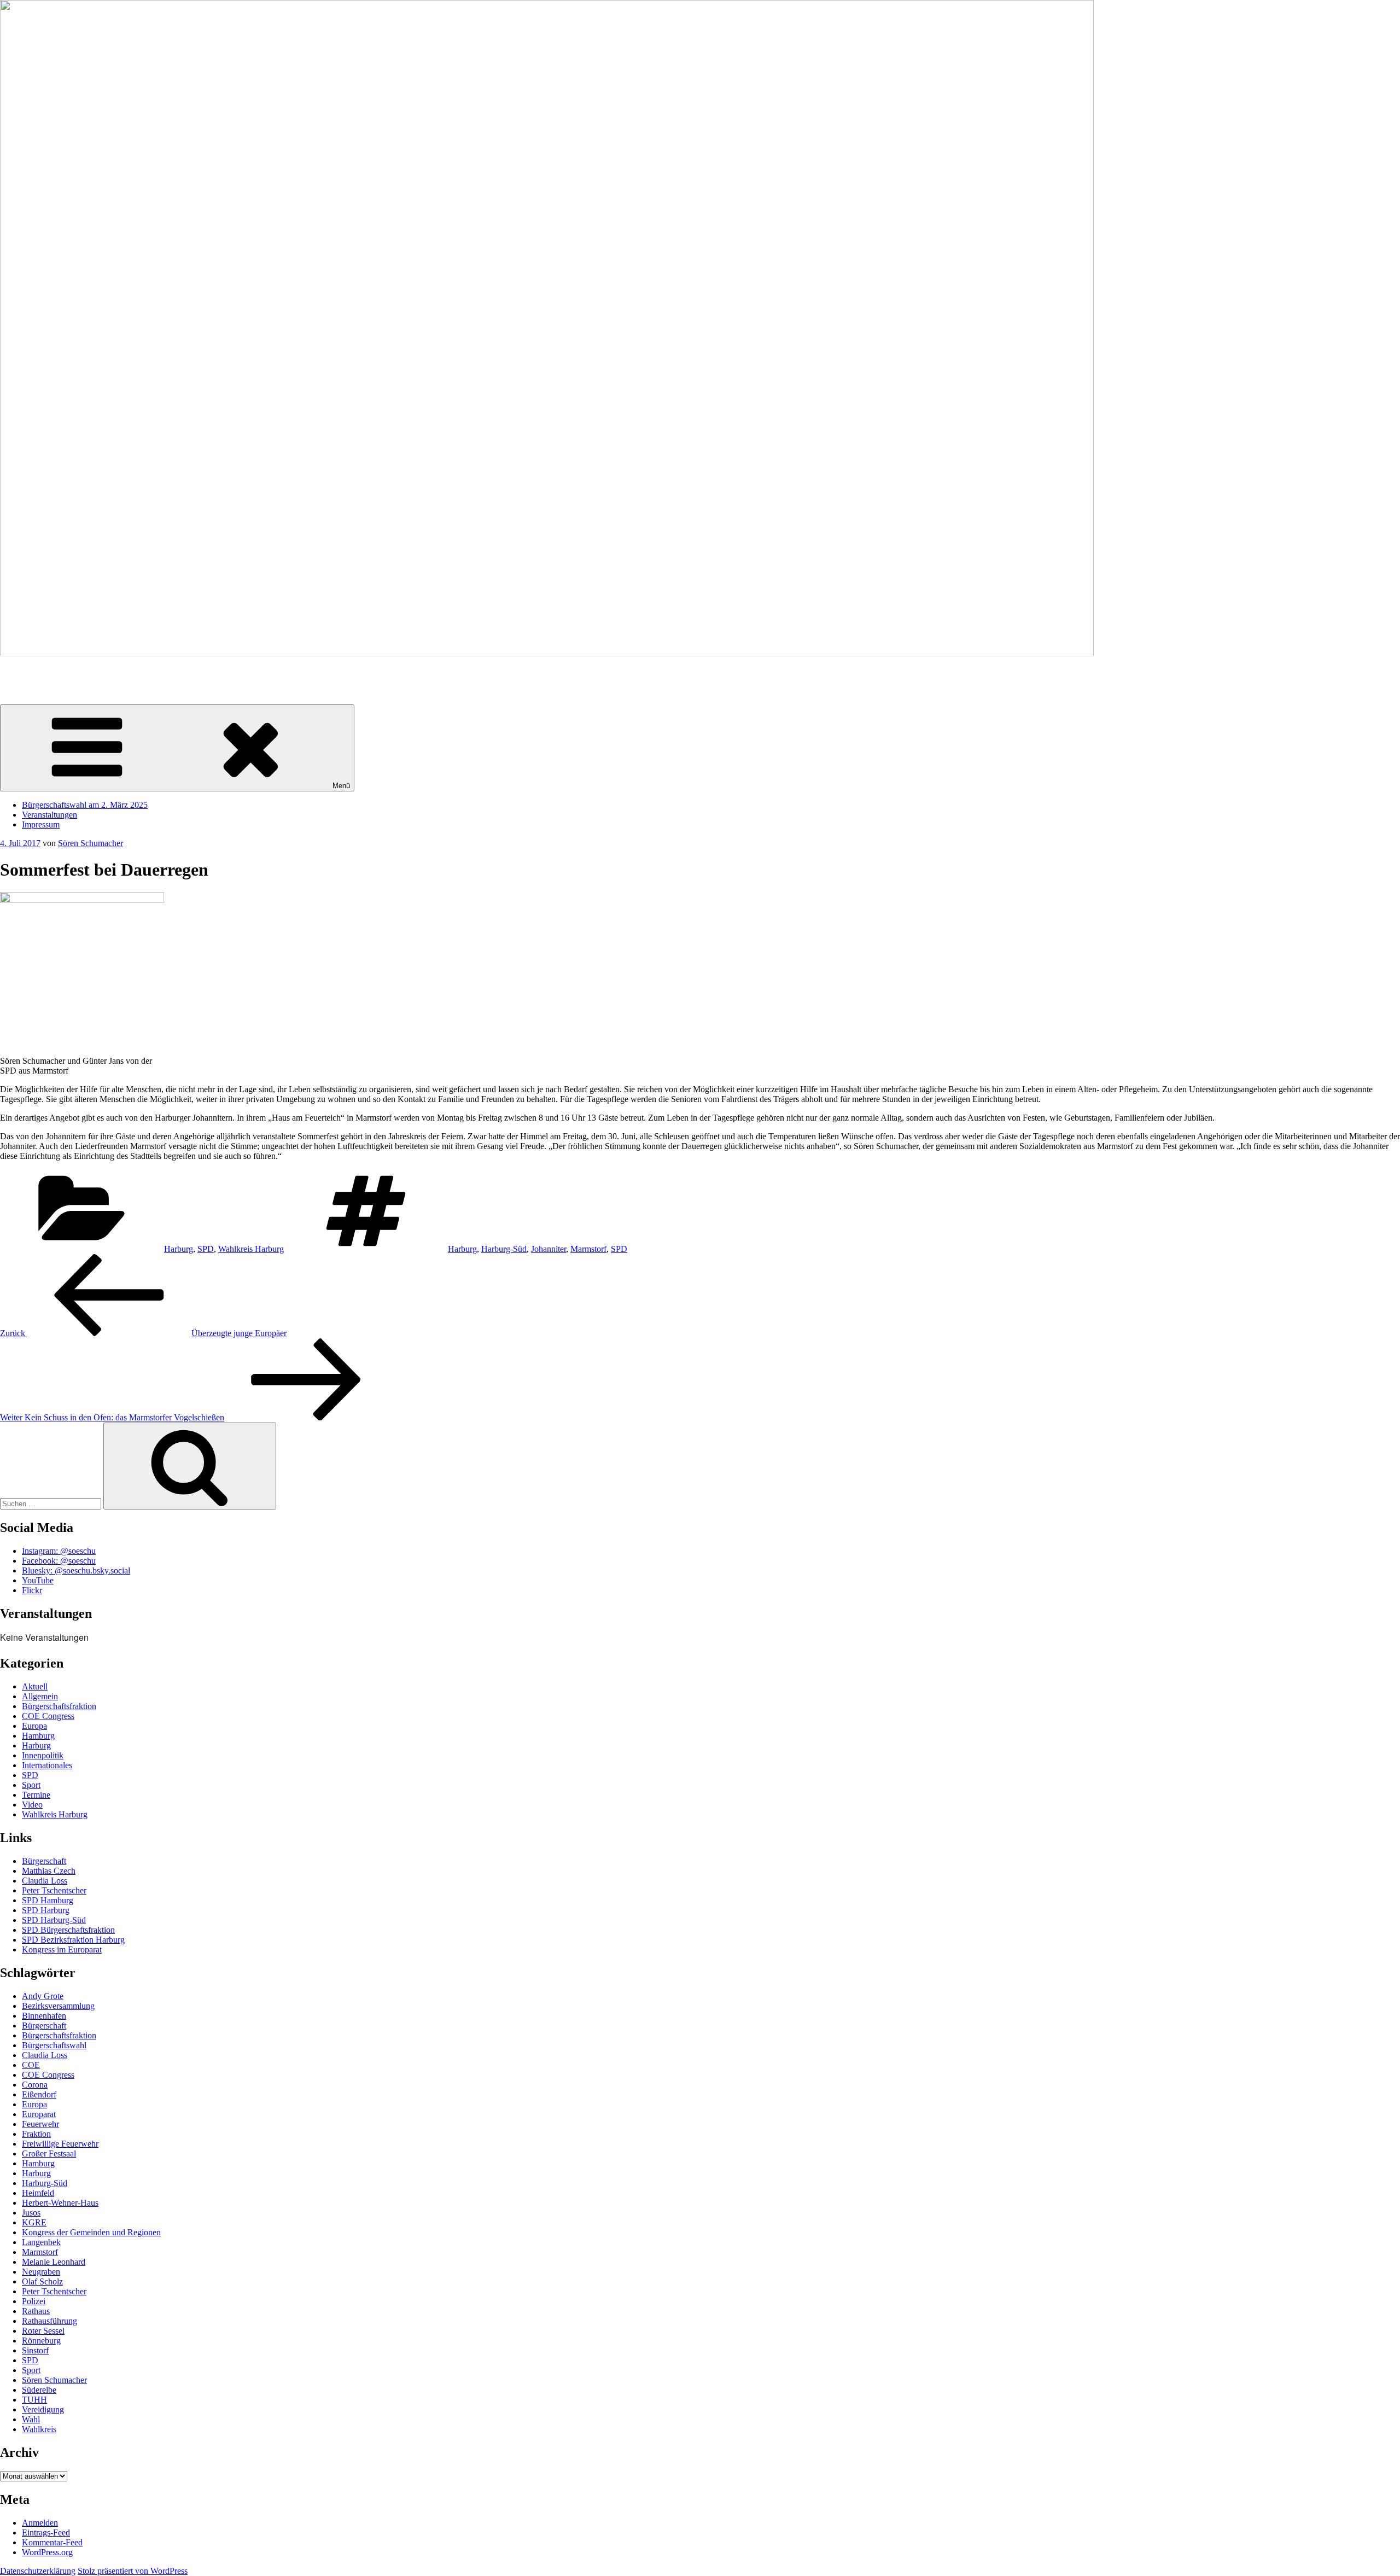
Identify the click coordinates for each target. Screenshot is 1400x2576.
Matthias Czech (49, 1871)
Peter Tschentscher (54, 1890)
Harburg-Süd (504, 1249)
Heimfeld (38, 2193)
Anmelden (40, 2523)
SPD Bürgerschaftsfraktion (68, 1930)
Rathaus (36, 2311)
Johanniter (549, 1249)
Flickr (32, 1590)
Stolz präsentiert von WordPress (133, 2571)
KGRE (34, 2222)
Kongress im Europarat (62, 1950)
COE (31, 2065)
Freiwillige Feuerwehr (60, 2144)
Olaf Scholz (42, 2281)
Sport (31, 1785)
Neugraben (41, 2272)
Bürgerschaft (44, 1861)
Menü (341, 786)
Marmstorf (588, 1249)
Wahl (31, 2419)
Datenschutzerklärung (38, 2571)
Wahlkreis (39, 2429)
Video (32, 1805)
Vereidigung (43, 2409)
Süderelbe (39, 2390)
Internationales (47, 1765)
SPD (206, 1249)
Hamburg (38, 1736)
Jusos (31, 2213)
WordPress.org (47, 2552)
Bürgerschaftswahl (54, 2045)
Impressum (41, 824)
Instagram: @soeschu (59, 1551)
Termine (36, 1795)
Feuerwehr (40, 2124)
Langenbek (41, 2242)
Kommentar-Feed (52, 2542)
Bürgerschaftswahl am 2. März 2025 (85, 805)
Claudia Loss (45, 1881)
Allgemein (40, 1696)
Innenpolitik (43, 1755)
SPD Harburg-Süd (54, 1920)
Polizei (34, 2301)
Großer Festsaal (49, 2154)
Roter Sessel (43, 2331)
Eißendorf (39, 2094)
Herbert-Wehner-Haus (60, 2203)
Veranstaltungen (49, 815)
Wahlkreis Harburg (251, 1249)
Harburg (179, 1249)
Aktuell (35, 1686)
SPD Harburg (46, 1910)
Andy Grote (43, 1996)
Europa (34, 1726)
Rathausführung (49, 2321)
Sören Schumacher (33, 672)
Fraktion (36, 2134)
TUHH (34, 2400)
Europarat (39, 2114)
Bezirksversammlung (58, 2006)
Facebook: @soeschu (59, 1561)
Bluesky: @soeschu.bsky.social (76, 1570)
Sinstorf (35, 2350)
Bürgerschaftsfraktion (59, 1706)
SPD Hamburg (48, 1900)
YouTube (38, 1580)
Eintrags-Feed (46, 2533)
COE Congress (48, 1716)
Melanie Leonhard (54, 2262)
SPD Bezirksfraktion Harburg (73, 1940)
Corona (35, 2085)
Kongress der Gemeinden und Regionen (91, 2232)
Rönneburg (41, 2341)
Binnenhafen (44, 2016)
